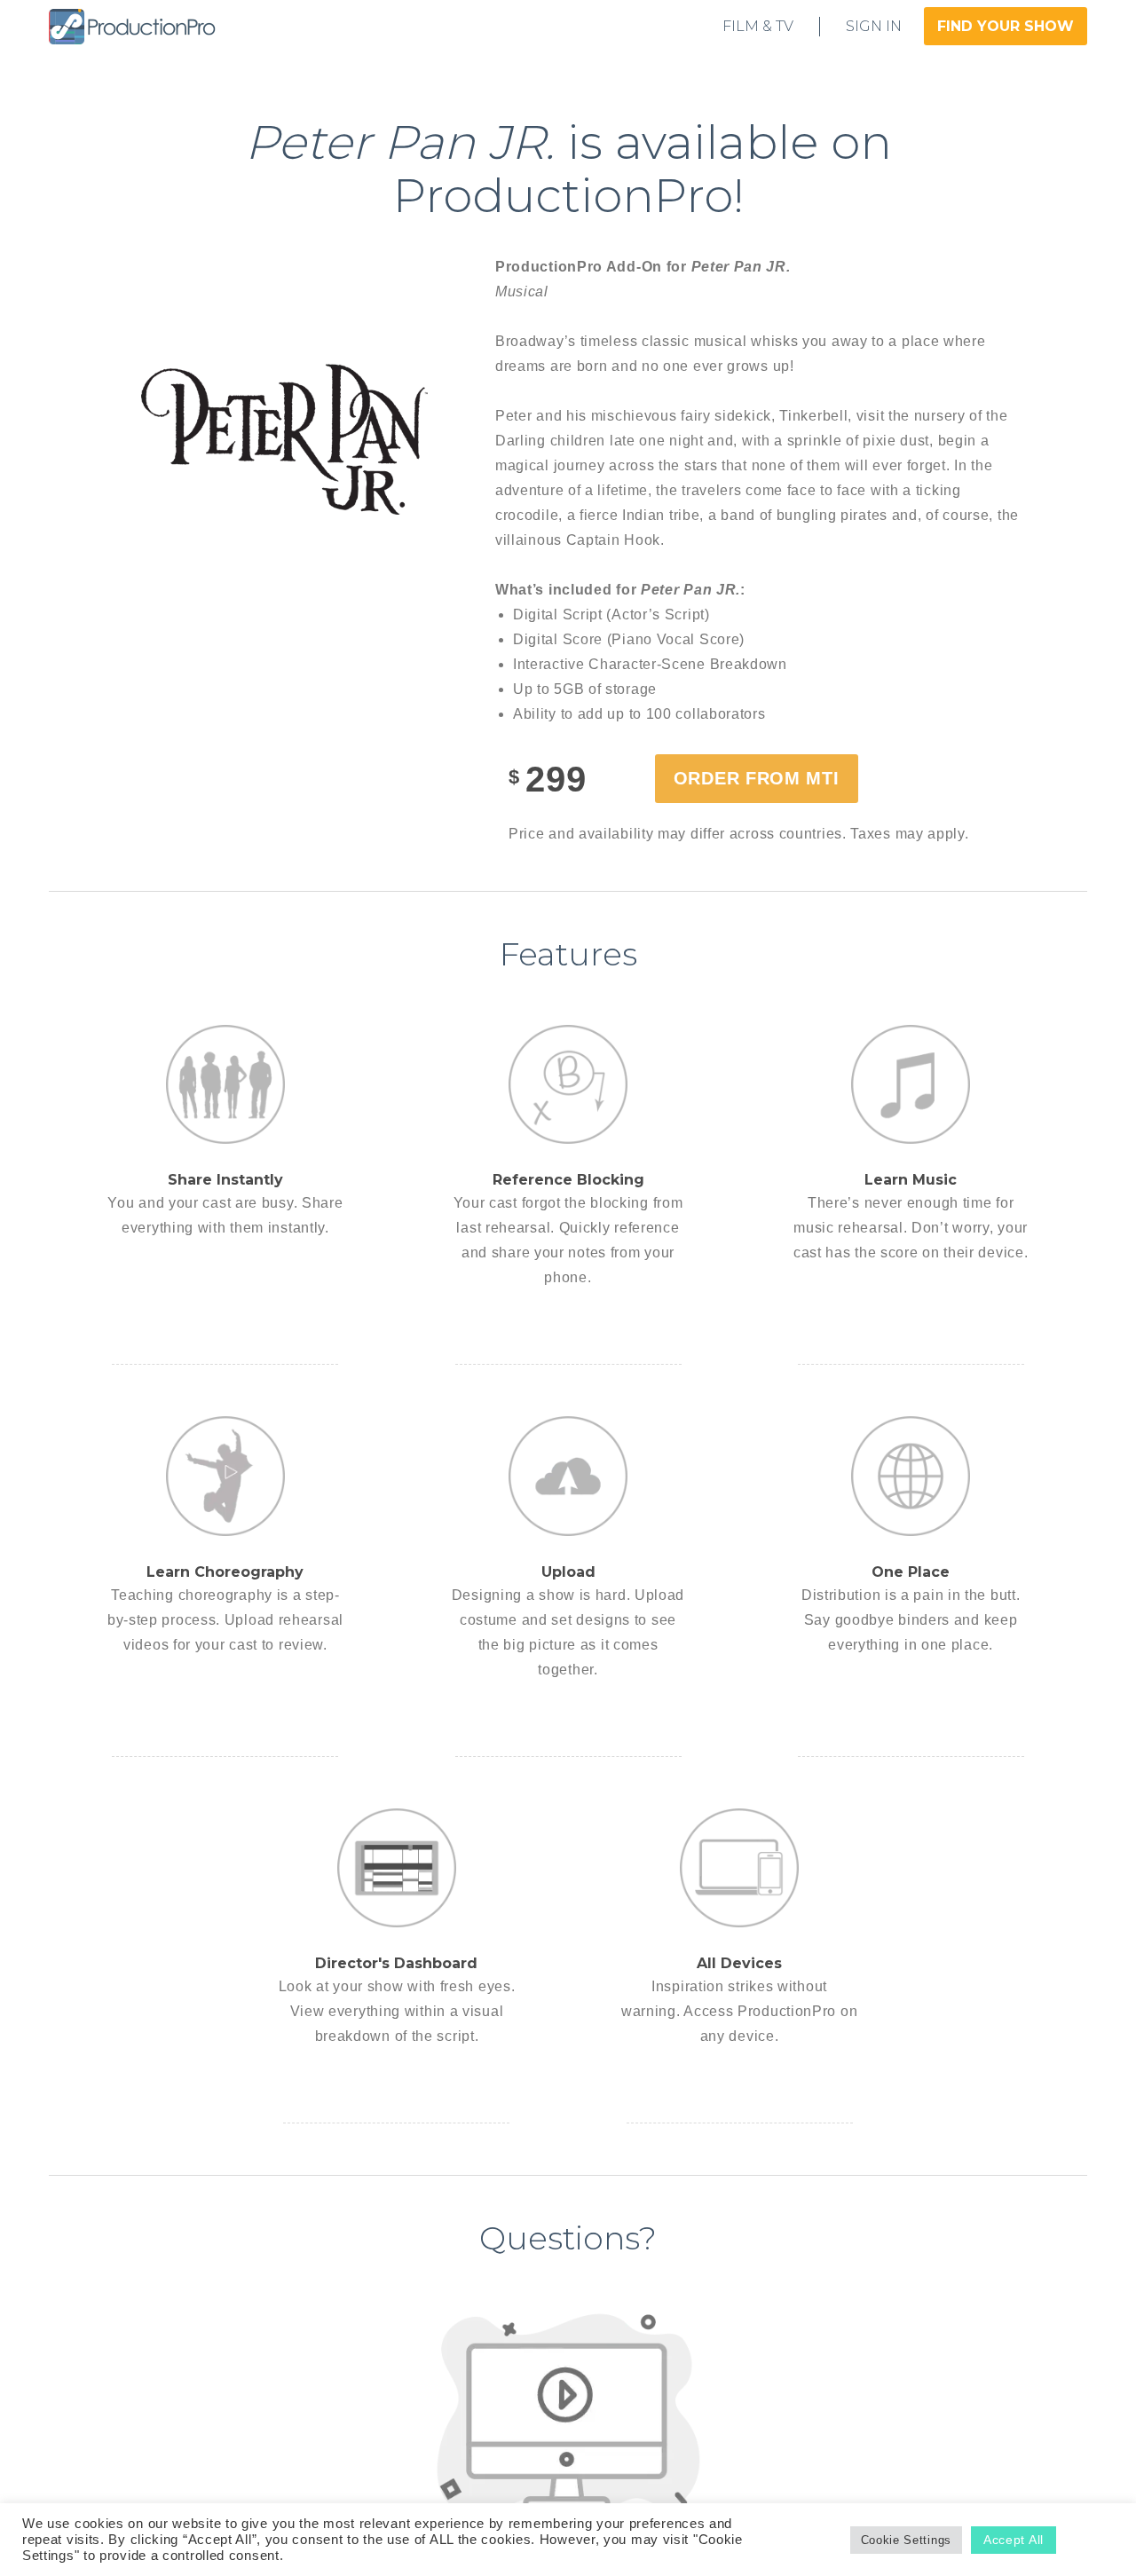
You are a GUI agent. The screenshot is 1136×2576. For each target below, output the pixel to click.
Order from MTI (757, 778)
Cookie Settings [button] (907, 2540)
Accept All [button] (1014, 2540)
